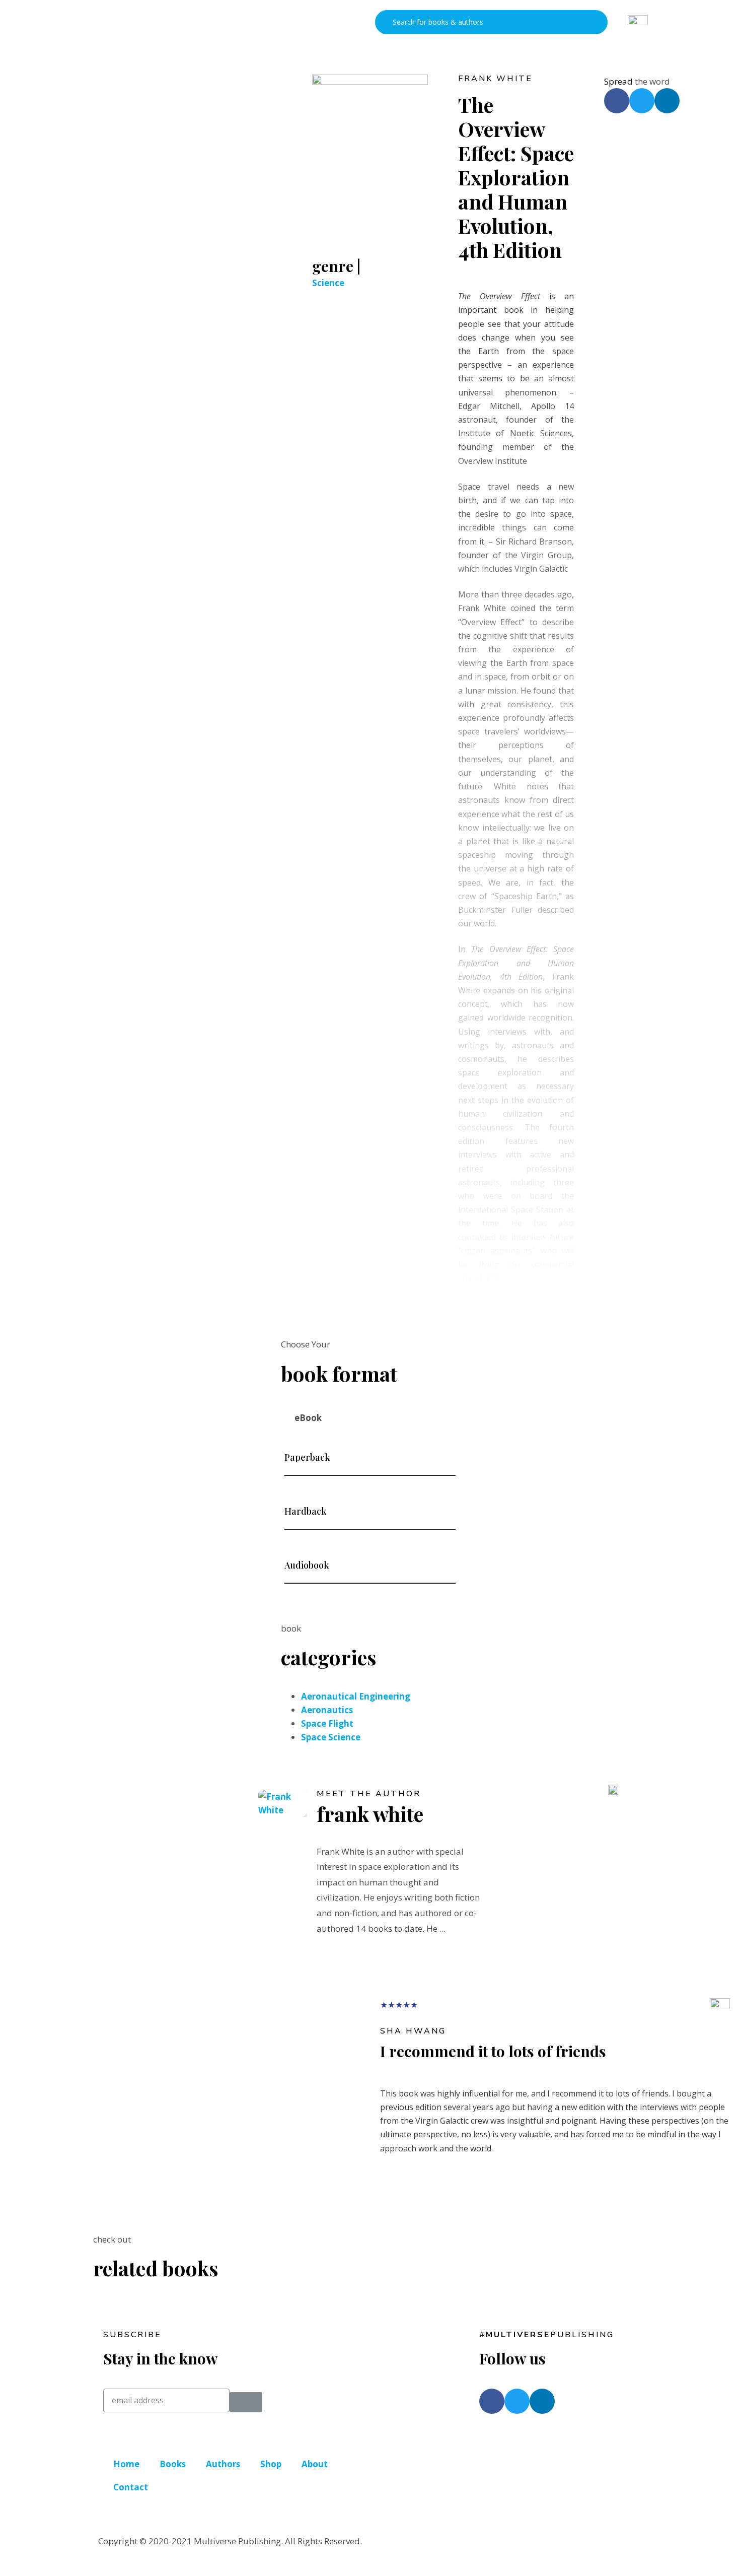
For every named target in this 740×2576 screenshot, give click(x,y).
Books (173, 2464)
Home (126, 2464)
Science (328, 283)
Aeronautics (327, 1710)
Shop (271, 2464)
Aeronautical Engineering (356, 1696)
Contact (131, 2487)
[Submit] (246, 2402)
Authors (223, 2464)
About (315, 2464)
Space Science (331, 1737)
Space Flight (327, 1723)
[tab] (370, 1418)
